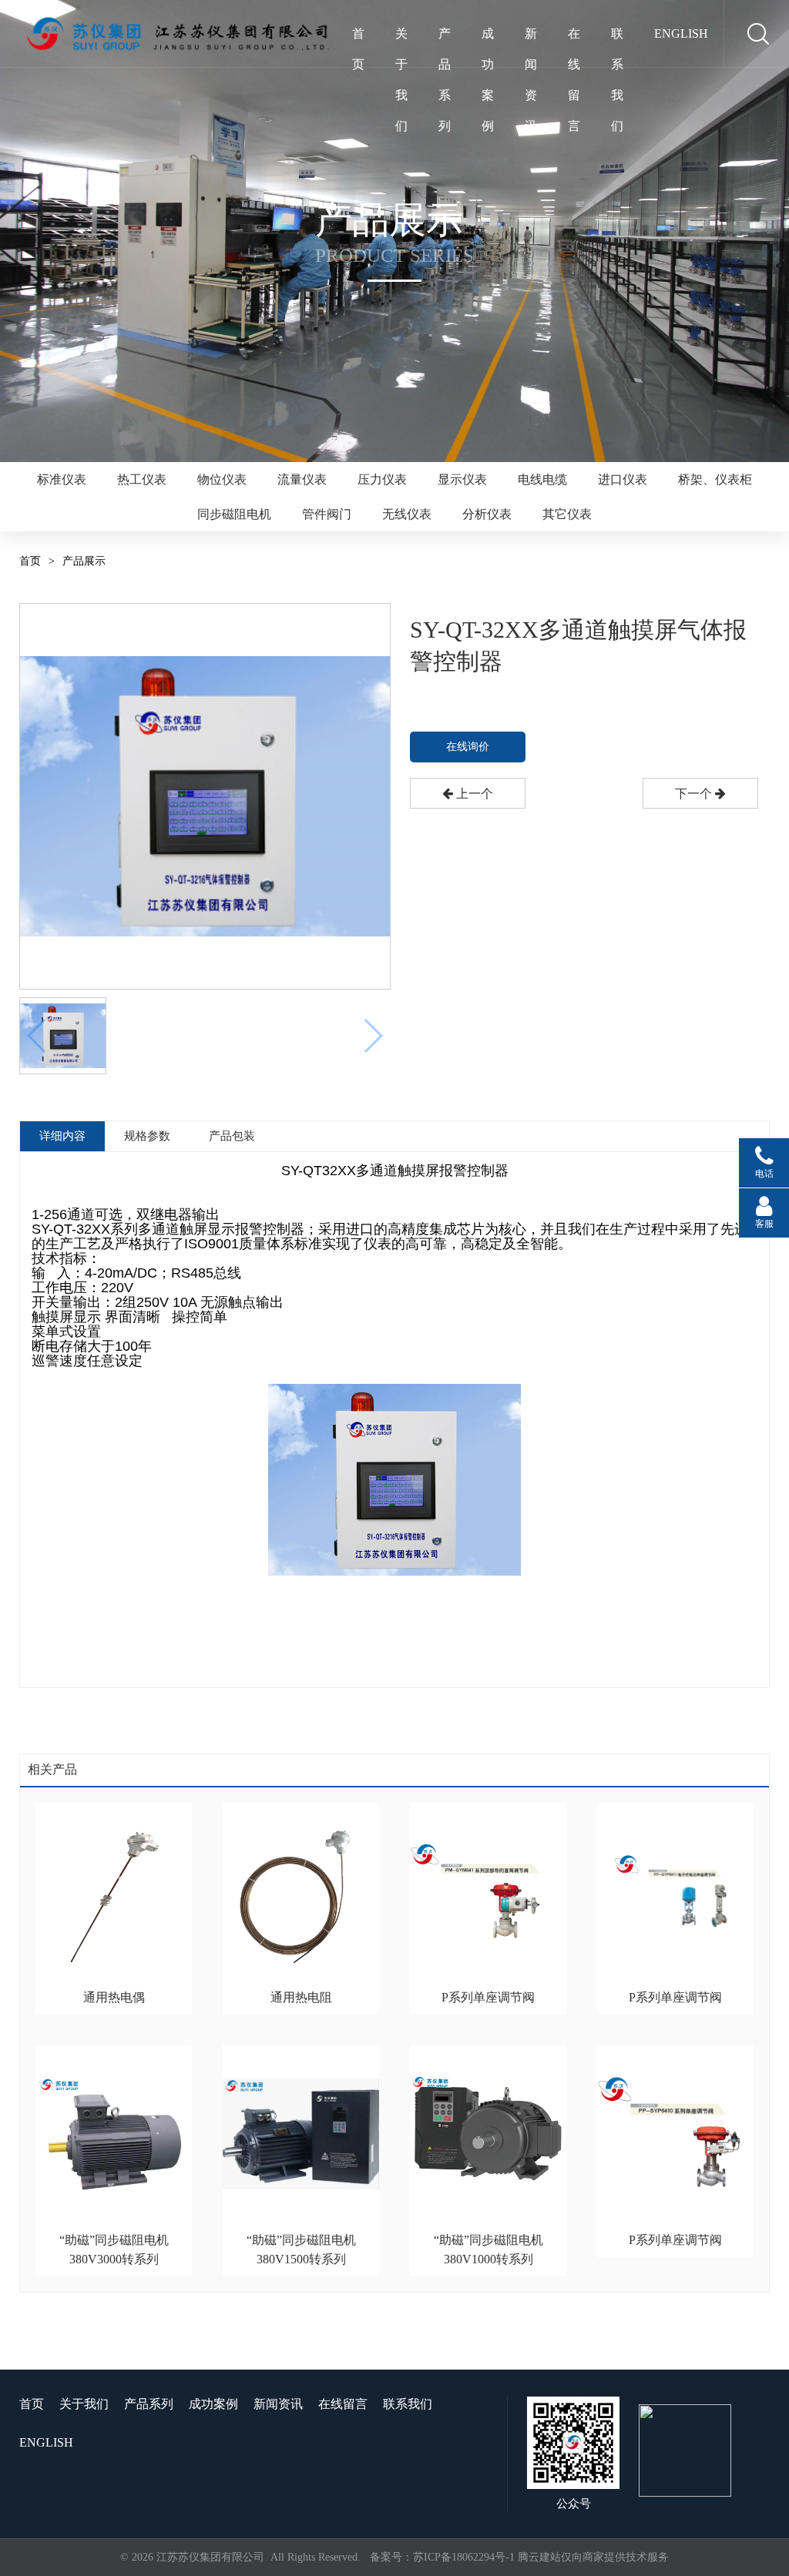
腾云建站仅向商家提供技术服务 (593, 2557)
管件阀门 (327, 514)
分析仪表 (487, 514)
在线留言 (574, 38)
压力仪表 (382, 479)
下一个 (695, 794)
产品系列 (445, 38)
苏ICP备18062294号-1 (464, 2557)
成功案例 (488, 38)
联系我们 (617, 38)
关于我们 (401, 38)
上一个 (473, 794)
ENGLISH (681, 33)
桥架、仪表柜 (715, 479)
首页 (358, 38)
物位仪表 (222, 479)
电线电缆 (542, 479)
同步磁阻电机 (234, 514)
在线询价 (468, 747)
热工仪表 (142, 479)
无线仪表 (407, 514)
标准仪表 (62, 479)
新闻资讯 (531, 38)
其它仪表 (567, 514)
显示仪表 (462, 479)
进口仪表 (623, 479)
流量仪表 (302, 479)
